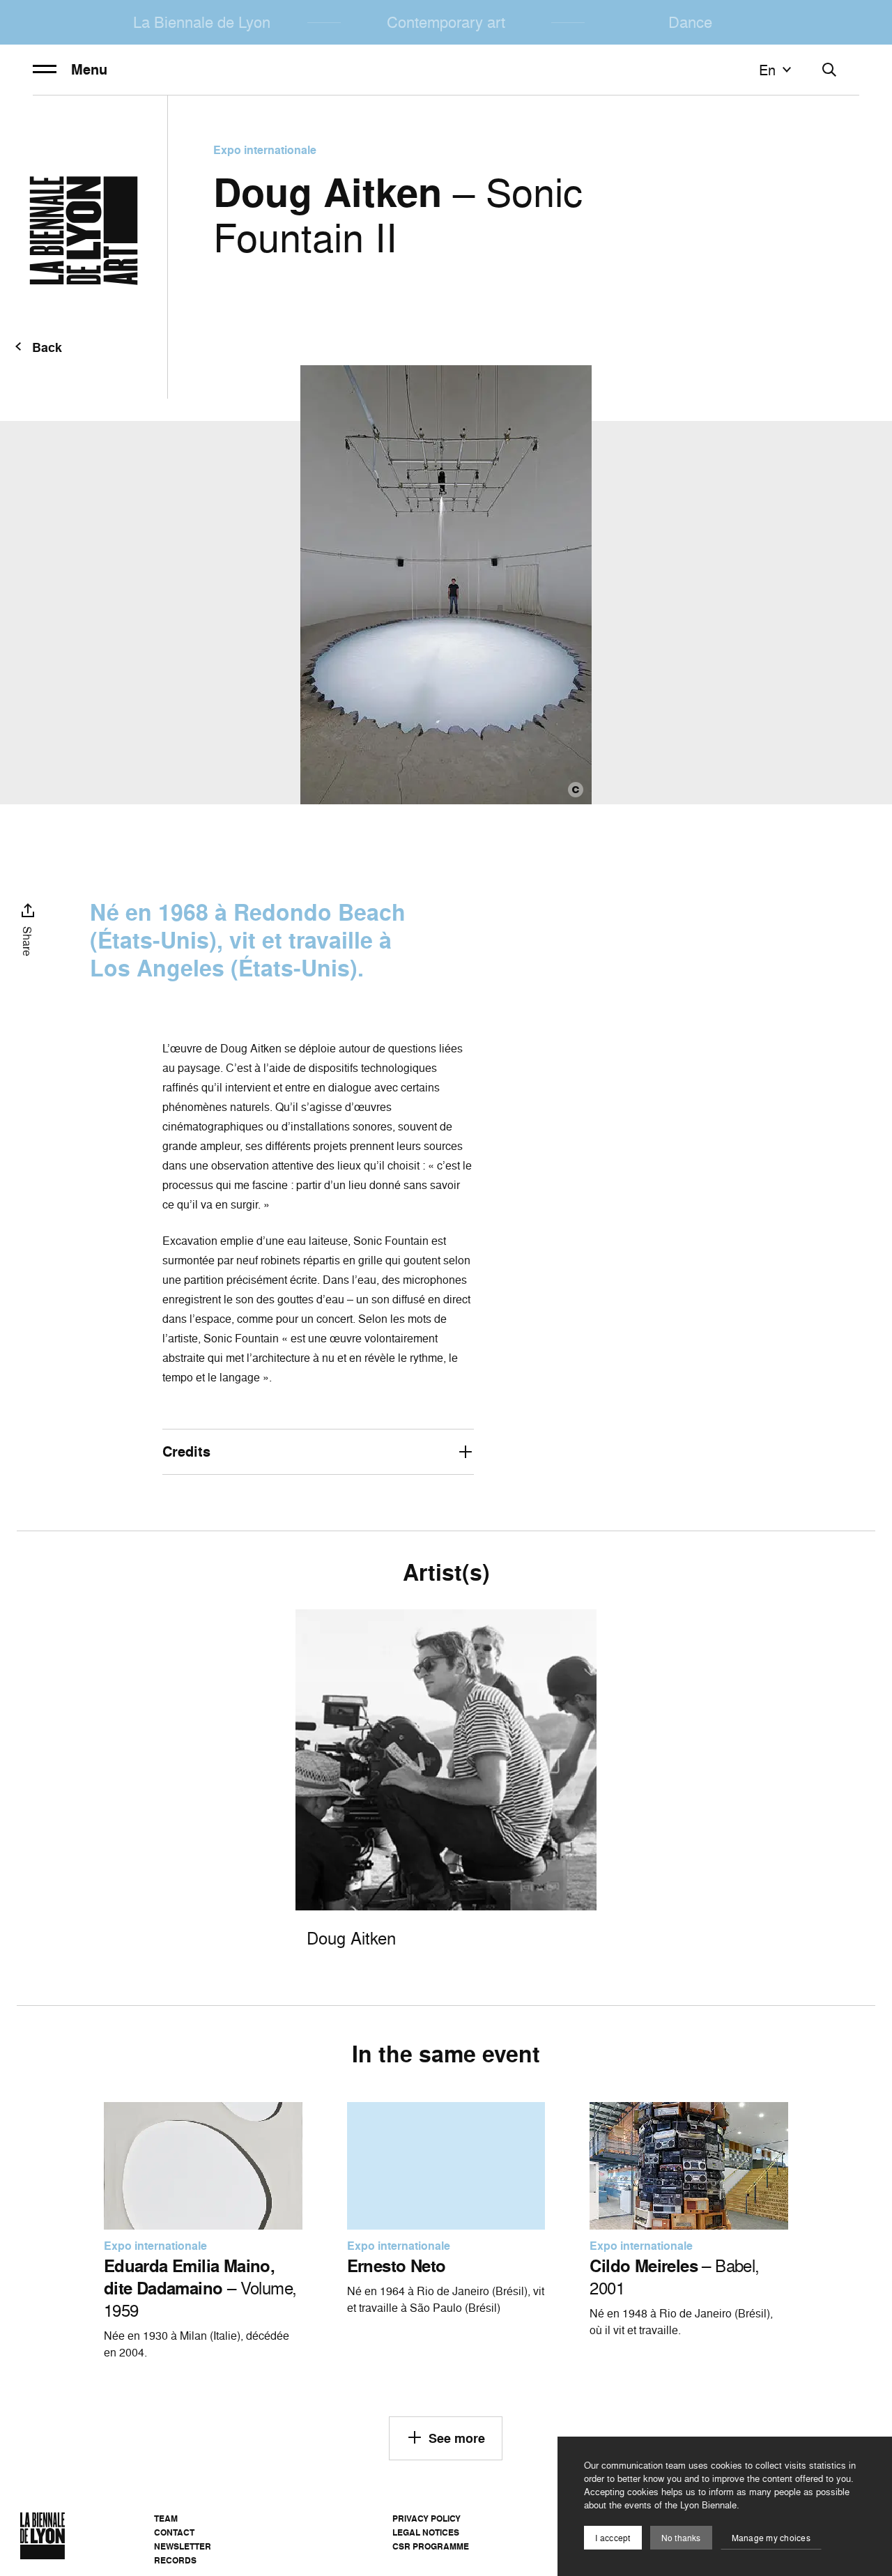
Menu (89, 70)
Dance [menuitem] (690, 22)
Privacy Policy (426, 2518)
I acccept (613, 2538)
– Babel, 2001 (674, 2277)
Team (166, 2518)
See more (457, 2438)
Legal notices (426, 2532)
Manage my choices (771, 2538)
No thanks (681, 2538)
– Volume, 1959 (200, 2288)
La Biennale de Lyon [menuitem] (202, 22)
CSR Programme (431, 2546)
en (767, 70)
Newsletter (183, 2546)
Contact (174, 2532)
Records (175, 2560)
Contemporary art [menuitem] (446, 22)
